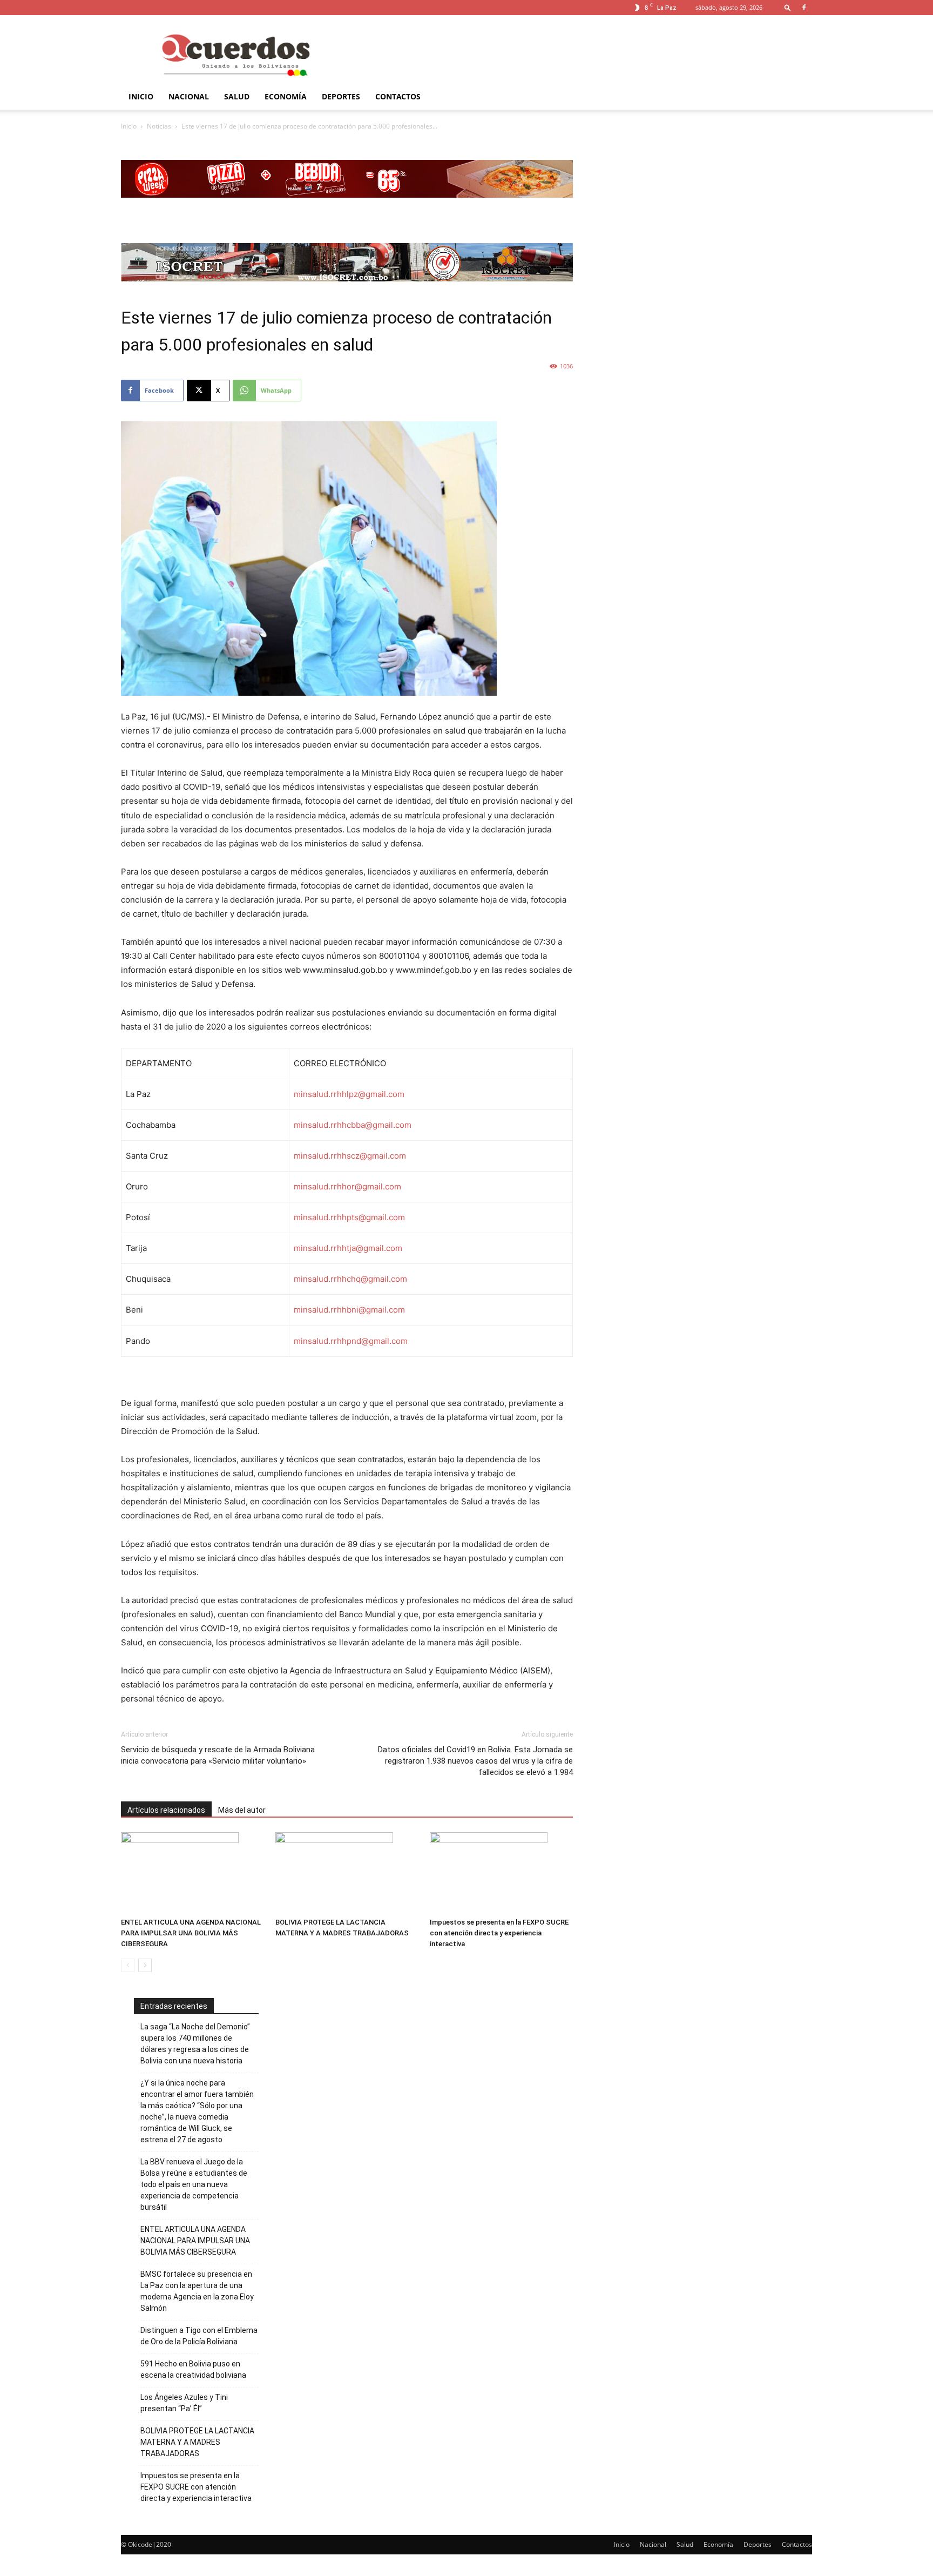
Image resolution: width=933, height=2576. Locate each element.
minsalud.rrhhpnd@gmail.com (351, 1341)
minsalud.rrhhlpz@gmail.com (349, 1094)
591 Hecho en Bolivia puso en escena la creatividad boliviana (193, 2369)
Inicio (141, 96)
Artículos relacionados (166, 1810)
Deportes (341, 96)
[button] (788, 7)
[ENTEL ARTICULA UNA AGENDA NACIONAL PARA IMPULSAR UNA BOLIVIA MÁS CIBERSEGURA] (192, 1873)
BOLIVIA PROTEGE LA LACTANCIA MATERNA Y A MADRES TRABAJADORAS (197, 2442)
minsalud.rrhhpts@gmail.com (349, 1217)
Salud (237, 96)
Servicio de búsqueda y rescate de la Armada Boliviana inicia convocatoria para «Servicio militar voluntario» (218, 1755)
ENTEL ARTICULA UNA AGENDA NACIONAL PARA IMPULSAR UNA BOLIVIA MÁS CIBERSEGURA (191, 1933)
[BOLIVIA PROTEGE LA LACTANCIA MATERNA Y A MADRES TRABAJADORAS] (347, 1873)
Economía (286, 96)
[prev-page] (128, 1965)
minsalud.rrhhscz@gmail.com (350, 1156)
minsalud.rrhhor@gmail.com (347, 1186)
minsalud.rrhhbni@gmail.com (349, 1310)
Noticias (159, 126)
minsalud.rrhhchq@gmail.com (350, 1279)
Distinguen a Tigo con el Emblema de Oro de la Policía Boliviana (199, 2336)
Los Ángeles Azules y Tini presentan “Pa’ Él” (184, 2403)
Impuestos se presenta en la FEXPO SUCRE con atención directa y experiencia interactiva (499, 1933)
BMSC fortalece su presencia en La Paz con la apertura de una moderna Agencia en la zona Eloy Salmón (197, 2291)
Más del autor (242, 1810)
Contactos (398, 96)
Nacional (189, 96)
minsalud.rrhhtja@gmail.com (348, 1248)
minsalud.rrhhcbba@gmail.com (353, 1125)
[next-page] (145, 1965)
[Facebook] (804, 8)
